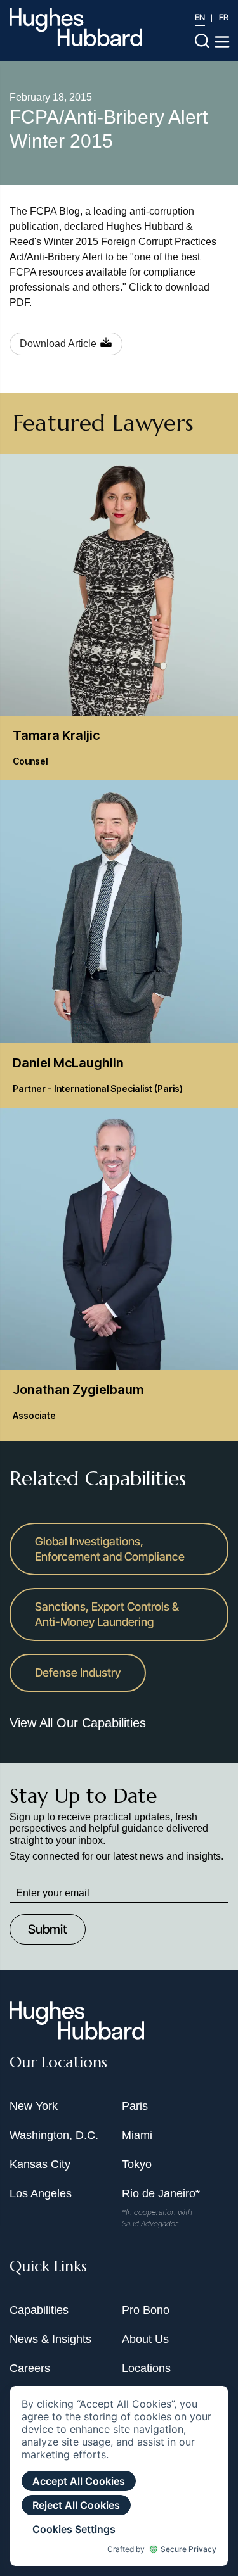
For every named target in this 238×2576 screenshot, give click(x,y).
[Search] (202, 40)
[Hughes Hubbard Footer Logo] (77, 2035)
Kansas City (40, 2164)
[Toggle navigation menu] (222, 42)
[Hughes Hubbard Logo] (76, 27)
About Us (145, 2339)
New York (34, 2106)
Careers (30, 2368)
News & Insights (50, 2339)
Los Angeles (41, 2193)
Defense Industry (78, 1672)
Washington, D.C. (54, 2135)
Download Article (58, 344)
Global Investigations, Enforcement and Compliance (110, 1549)
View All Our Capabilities (78, 1723)
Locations (146, 2368)
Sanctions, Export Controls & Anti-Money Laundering (107, 1614)
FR (224, 17)
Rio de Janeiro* (161, 2193)
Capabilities (39, 2310)
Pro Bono (146, 2310)
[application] (119, 2476)
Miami (137, 2135)
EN (200, 17)
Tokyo (137, 2164)
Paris (135, 2106)
